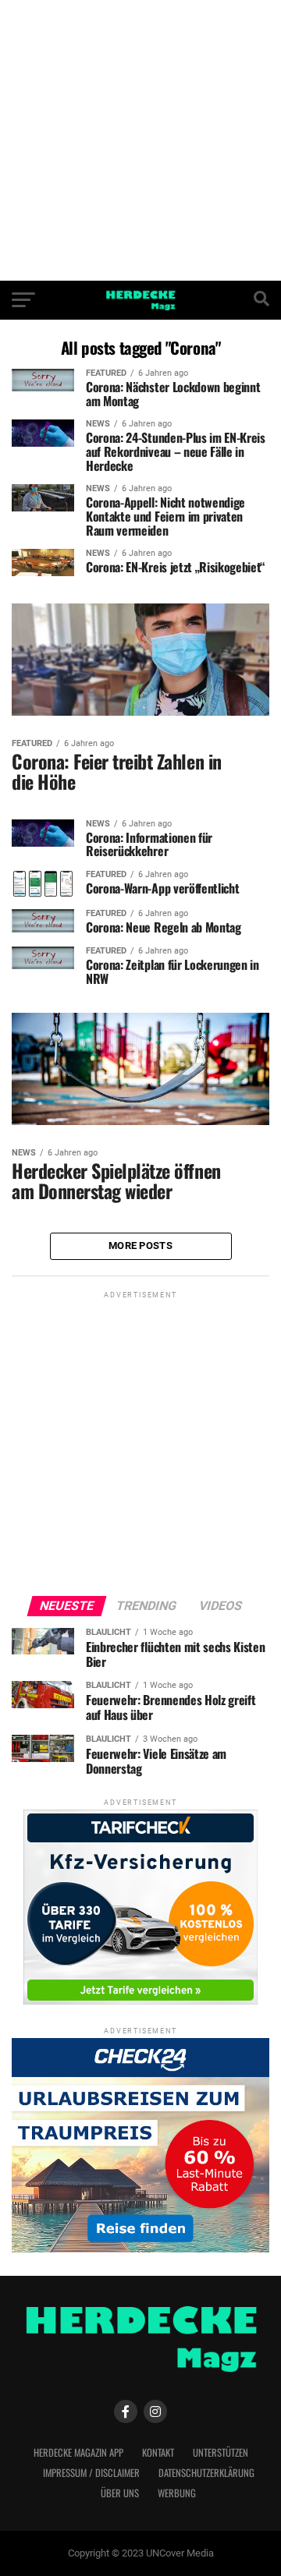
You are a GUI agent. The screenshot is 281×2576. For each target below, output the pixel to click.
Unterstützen (221, 2452)
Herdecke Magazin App (78, 2452)
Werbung (177, 2493)
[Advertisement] (140, 140)
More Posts (140, 1246)
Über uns (120, 2493)
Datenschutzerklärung (206, 2473)
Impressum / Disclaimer (91, 2473)
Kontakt (158, 2452)
